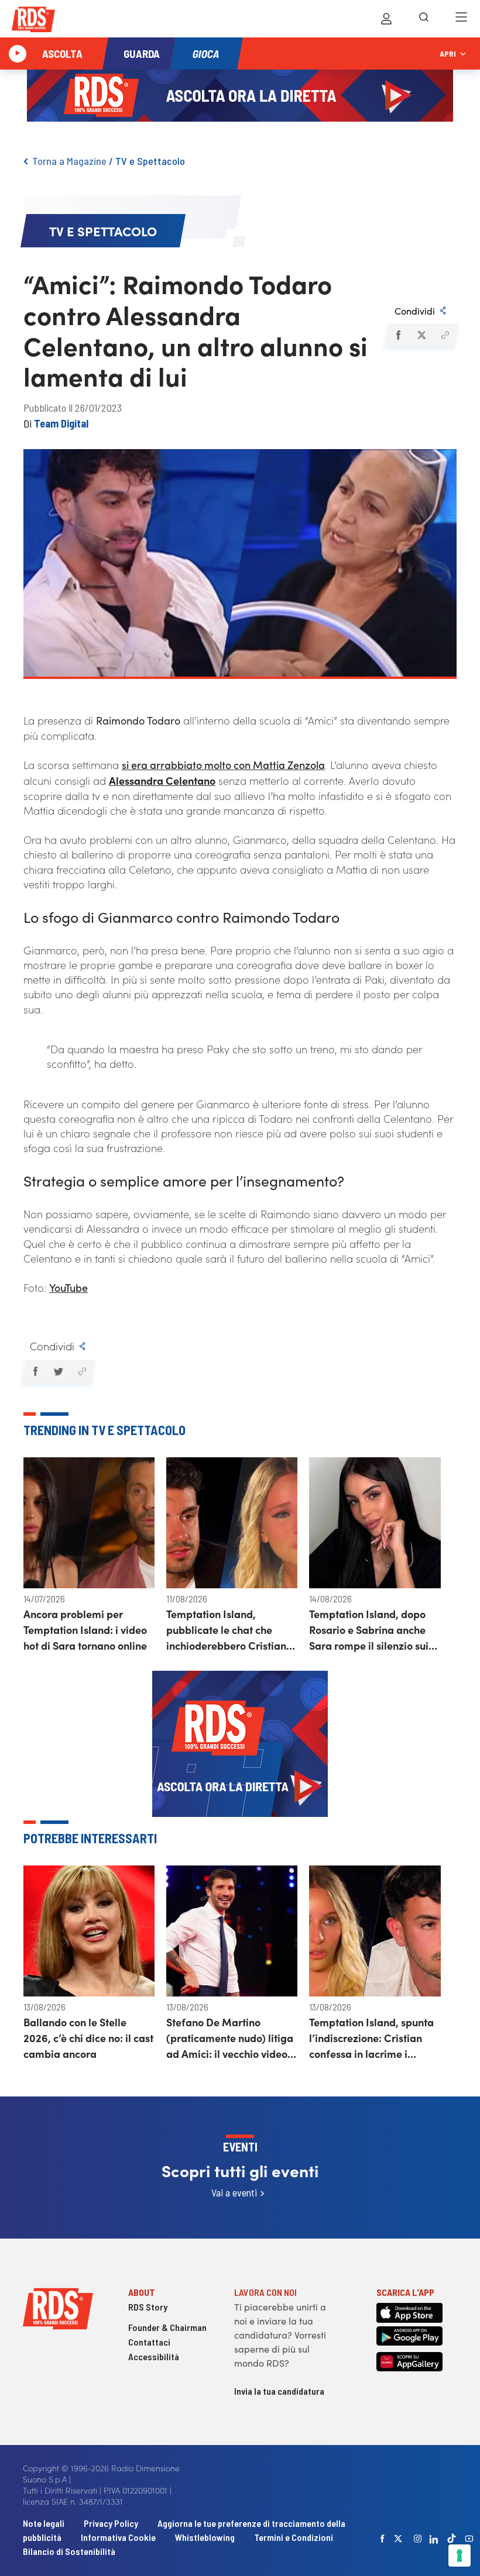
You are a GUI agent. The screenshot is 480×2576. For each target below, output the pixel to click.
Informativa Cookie (118, 2537)
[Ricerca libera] (424, 19)
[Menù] (461, 19)
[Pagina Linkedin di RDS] (434, 2539)
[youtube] (469, 2539)
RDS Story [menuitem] (148, 2307)
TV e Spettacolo (150, 161)
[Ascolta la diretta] (18, 54)
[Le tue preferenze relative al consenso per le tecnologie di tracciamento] (460, 2556)
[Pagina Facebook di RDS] (383, 2539)
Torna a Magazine (69, 161)
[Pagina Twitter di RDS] (399, 2539)
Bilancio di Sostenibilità (69, 2551)
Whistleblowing (205, 2537)
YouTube (68, 1287)
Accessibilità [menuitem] (154, 2356)
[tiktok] (452, 2538)
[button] (398, 335)
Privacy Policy (111, 2523)
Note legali (44, 2523)
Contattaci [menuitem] (149, 2342)
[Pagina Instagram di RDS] (418, 2539)
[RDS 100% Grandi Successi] (33, 21)
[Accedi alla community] (386, 19)
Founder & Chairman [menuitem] (167, 2327)
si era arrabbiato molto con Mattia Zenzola (223, 765)
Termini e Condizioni (294, 2537)
